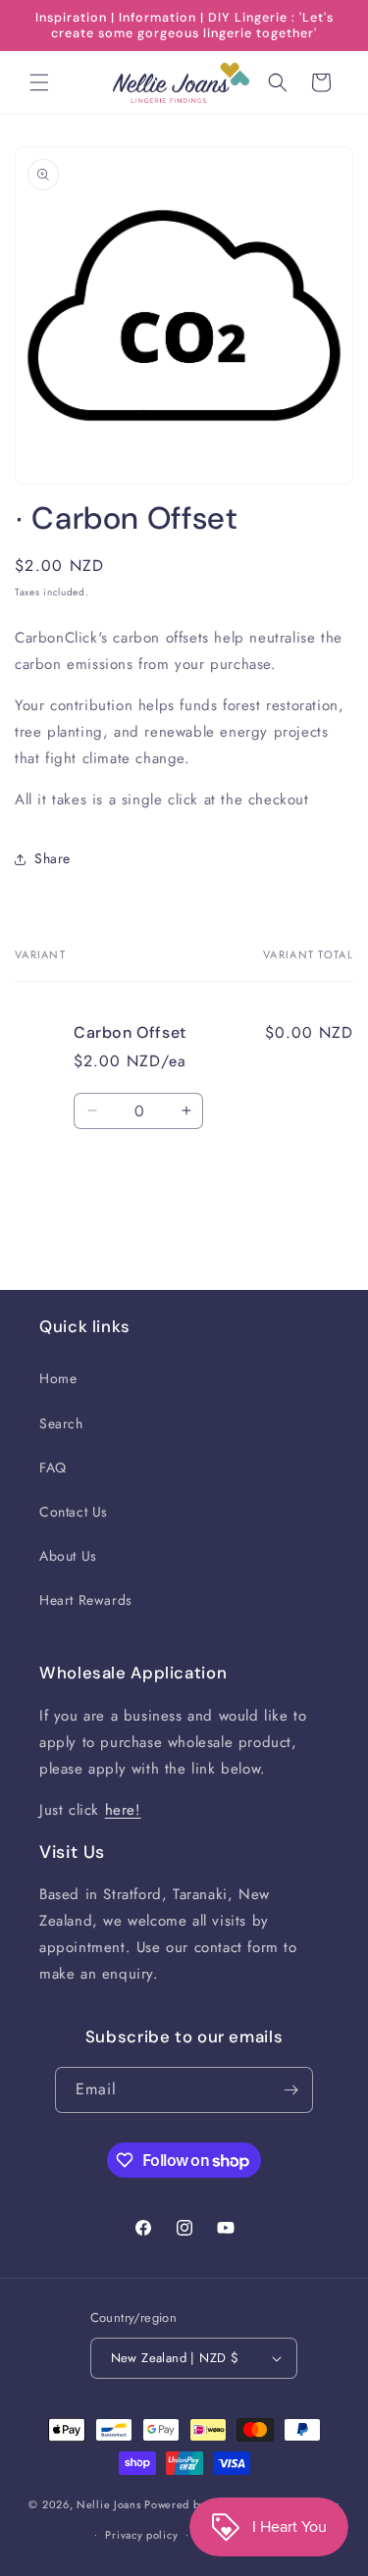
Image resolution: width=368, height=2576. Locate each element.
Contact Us (74, 1512)
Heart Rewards (86, 1600)
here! (123, 1810)
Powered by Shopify (196, 2504)
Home (58, 1378)
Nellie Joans (108, 2504)
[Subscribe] (290, 2090)
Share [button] (53, 858)
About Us (68, 1556)
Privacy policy (141, 2535)
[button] (39, 82)
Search (61, 1423)
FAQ (53, 1468)
